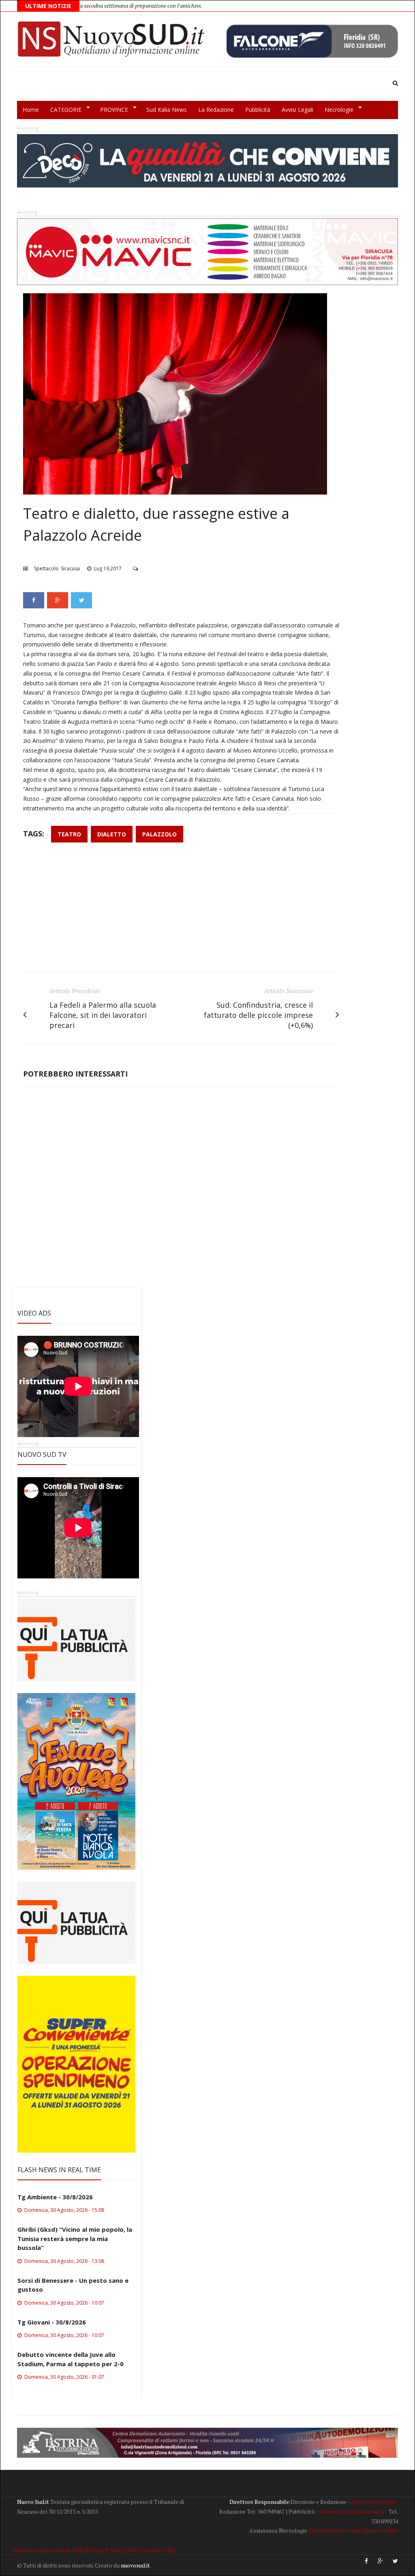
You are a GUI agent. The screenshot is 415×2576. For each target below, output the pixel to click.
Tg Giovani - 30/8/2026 (52, 2322)
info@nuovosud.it (373, 2502)
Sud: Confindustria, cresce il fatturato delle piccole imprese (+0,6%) (258, 1015)
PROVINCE (111, 110)
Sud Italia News (167, 110)
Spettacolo (46, 568)
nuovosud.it (135, 2565)
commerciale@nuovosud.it (351, 2511)
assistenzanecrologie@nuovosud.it (353, 2530)
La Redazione (216, 110)
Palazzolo (159, 834)
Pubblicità (258, 110)
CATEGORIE (63, 110)
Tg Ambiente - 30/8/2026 (55, 2197)
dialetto (112, 834)
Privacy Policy (123, 2550)
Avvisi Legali (297, 110)
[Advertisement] (181, 911)
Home (31, 110)
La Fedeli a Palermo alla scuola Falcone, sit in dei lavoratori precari (103, 1015)
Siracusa (70, 568)
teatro (69, 834)
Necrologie (336, 110)
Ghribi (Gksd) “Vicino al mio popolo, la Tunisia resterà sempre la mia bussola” (75, 2238)
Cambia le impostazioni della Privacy (58, 2550)
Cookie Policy (159, 2550)
